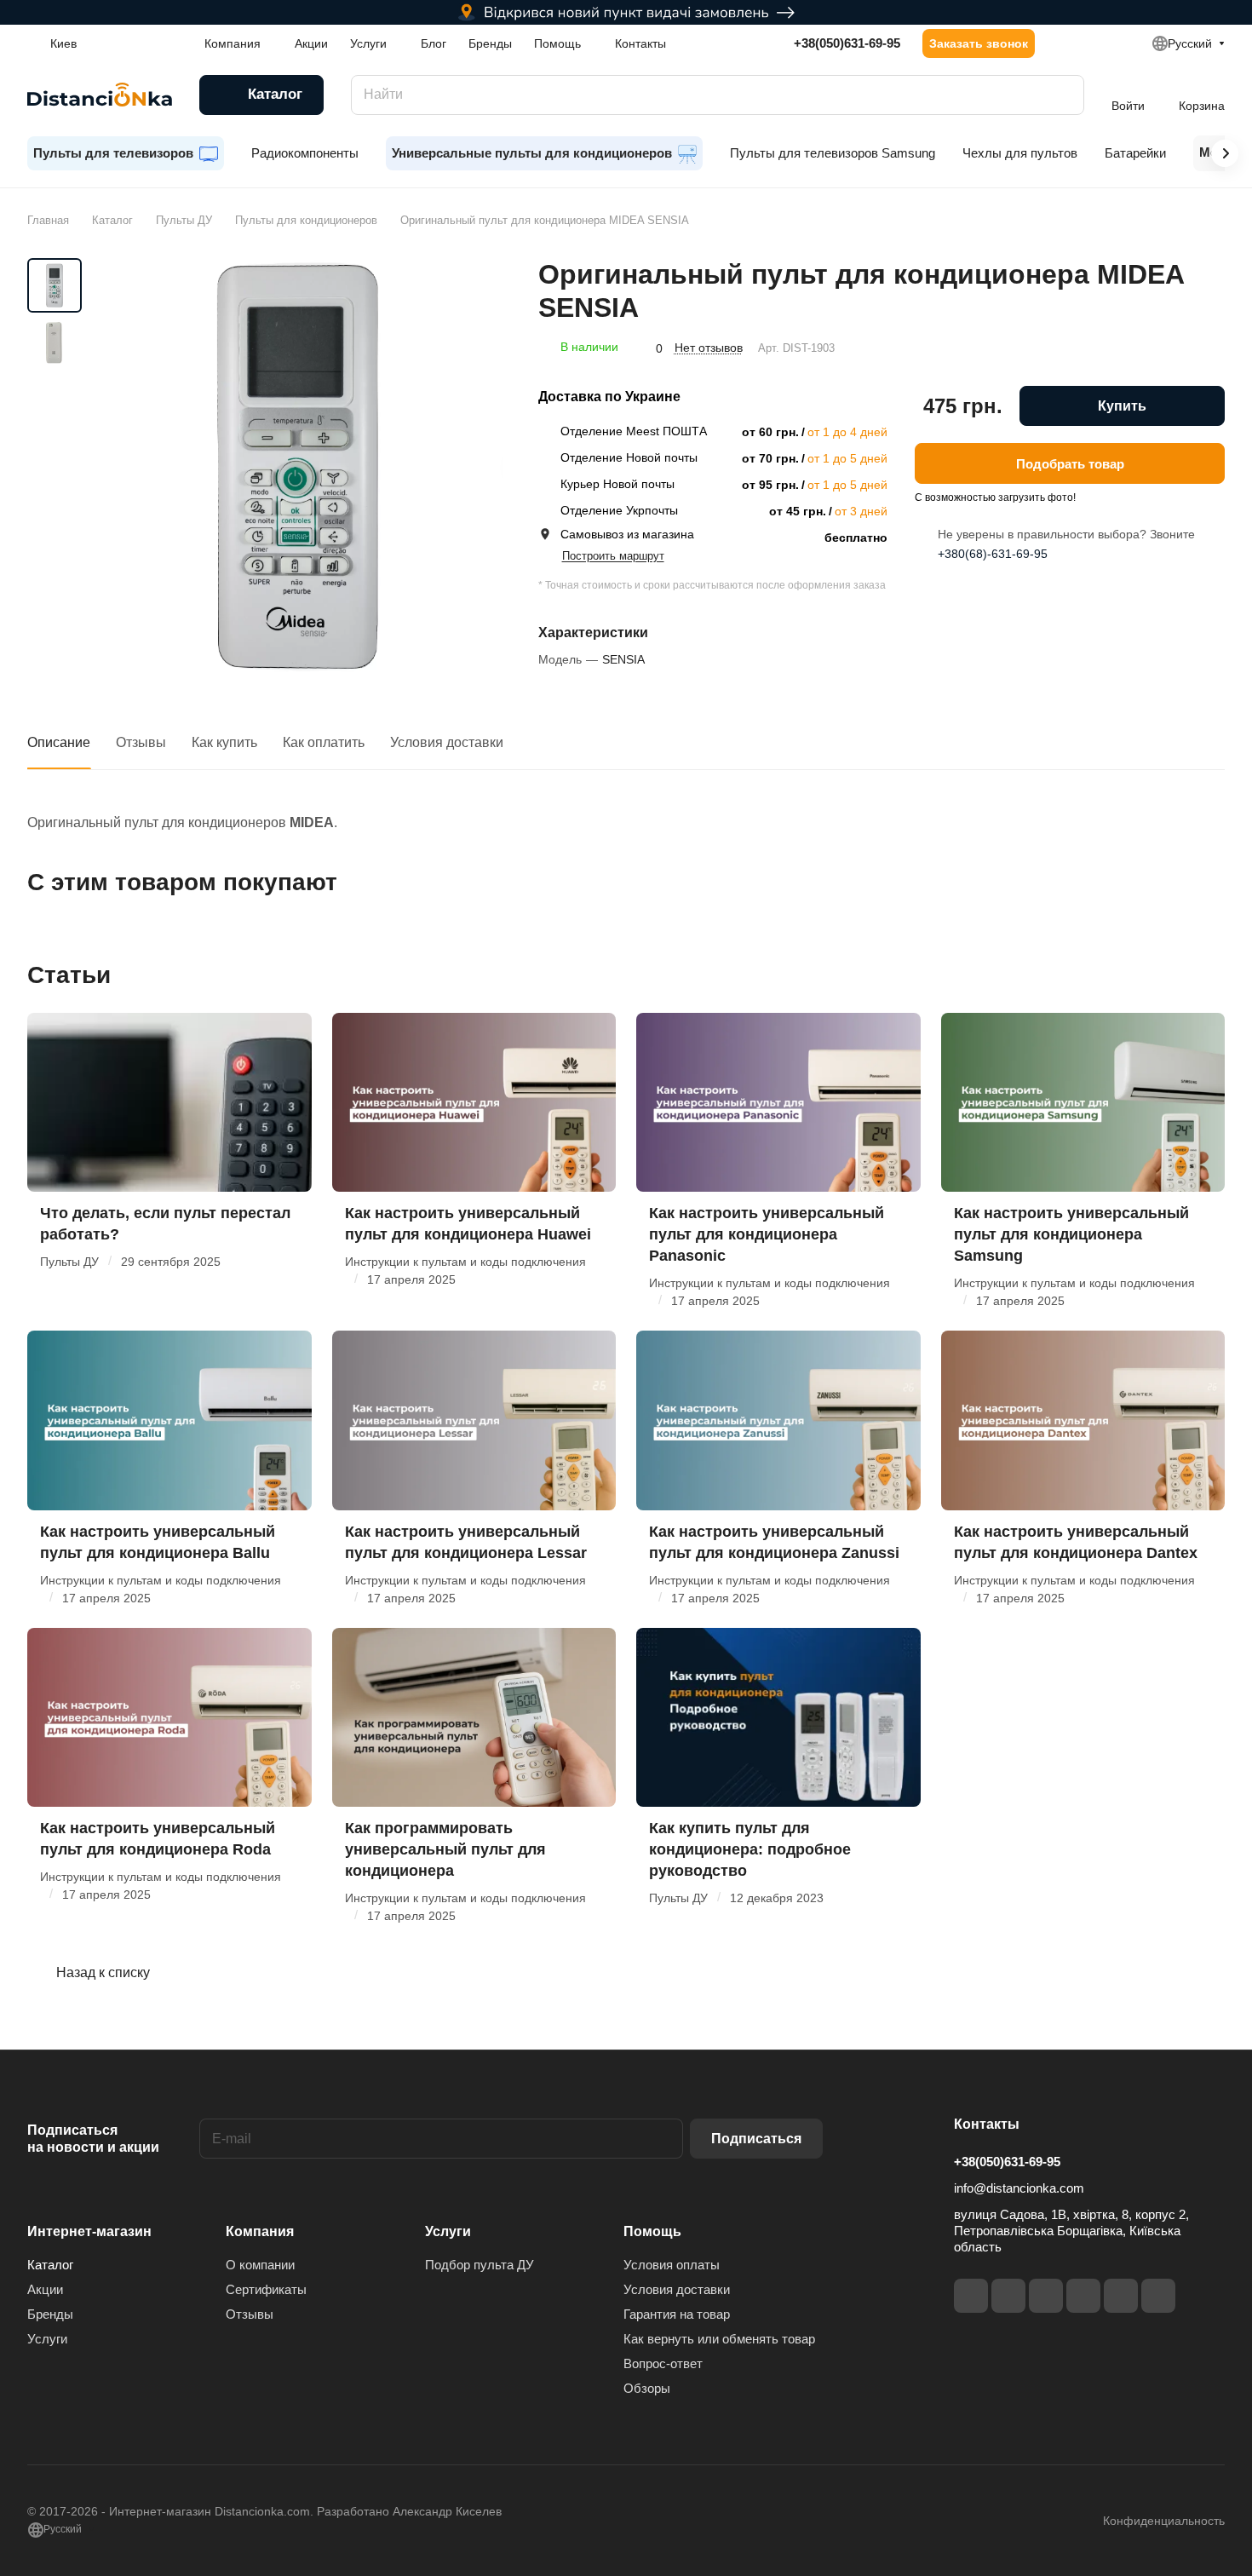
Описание (59, 742)
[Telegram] (1046, 2296)
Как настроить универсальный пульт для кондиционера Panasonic (767, 1234)
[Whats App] (1158, 2296)
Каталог (50, 2265)
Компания (260, 2231)
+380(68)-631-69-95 (993, 554)
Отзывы (141, 742)
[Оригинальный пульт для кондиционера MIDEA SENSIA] (298, 466)
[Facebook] (971, 2296)
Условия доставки (447, 742)
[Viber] (1121, 2296)
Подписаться (756, 2139)
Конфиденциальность (1164, 2521)
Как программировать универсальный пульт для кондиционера (445, 1849)
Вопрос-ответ (663, 2363)
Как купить (224, 742)
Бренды (50, 2314)
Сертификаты (266, 2289)
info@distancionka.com (1019, 2188)
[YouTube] (1083, 2296)
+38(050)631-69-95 (847, 43)
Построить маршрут (613, 556)
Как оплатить (324, 742)
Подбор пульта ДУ (480, 2265)
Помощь (652, 2231)
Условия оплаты (672, 2265)
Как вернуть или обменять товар (719, 2339)
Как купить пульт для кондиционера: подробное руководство (750, 1849)
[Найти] (1063, 95)
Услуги (47, 2339)
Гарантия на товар (677, 2314)
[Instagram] (1008, 2296)
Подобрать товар (1070, 463)
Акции (45, 2289)
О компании (260, 2265)
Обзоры (647, 2388)
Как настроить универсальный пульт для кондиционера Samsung (1071, 1234)
